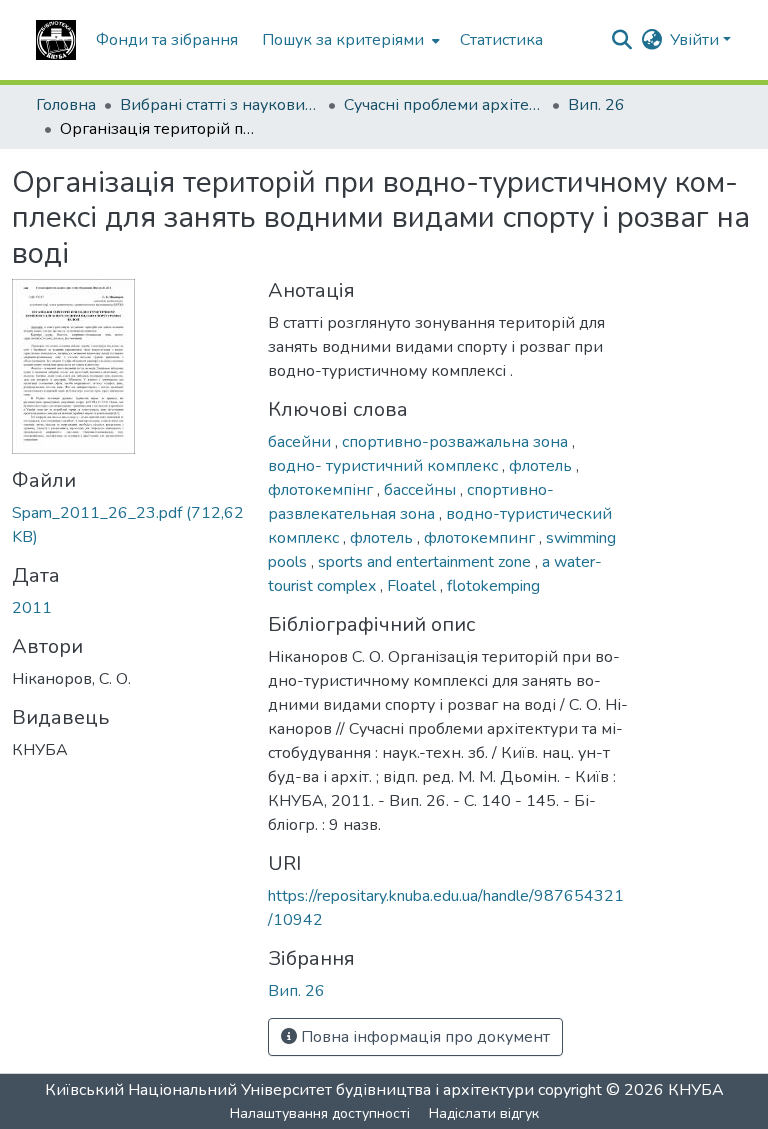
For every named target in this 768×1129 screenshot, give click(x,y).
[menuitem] (349, 40)
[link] (128, 525)
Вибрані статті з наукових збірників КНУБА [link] (220, 105)
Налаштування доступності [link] (320, 1113)
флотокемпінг (322, 490)
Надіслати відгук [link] (484, 1113)
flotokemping (493, 586)
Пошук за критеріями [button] (343, 40)
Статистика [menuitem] (501, 40)
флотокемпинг (481, 538)
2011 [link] (32, 608)
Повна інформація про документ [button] (423, 1037)
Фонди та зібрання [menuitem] (167, 40)
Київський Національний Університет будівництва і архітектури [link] (289, 1090)
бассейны (422, 490)
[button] (56, 40)
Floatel (413, 586)
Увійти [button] (696, 40)
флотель (542, 466)
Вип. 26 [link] (596, 105)
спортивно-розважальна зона (457, 442)
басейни (301, 442)
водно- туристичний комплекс (385, 466)
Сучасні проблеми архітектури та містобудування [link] (444, 105)
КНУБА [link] (696, 1090)
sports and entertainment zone (426, 562)
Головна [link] (66, 105)
